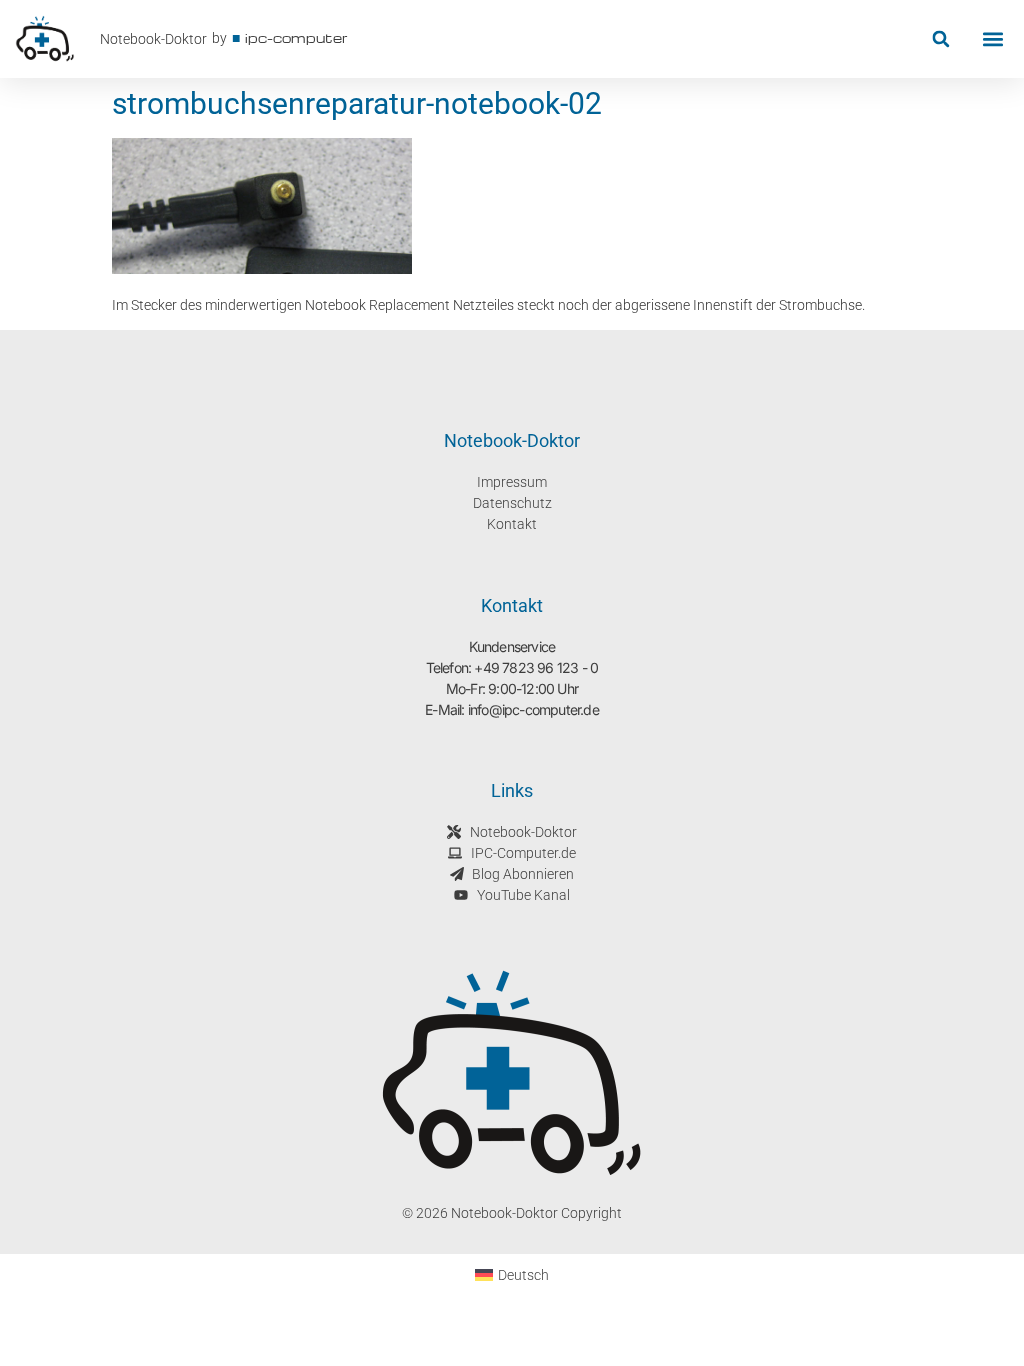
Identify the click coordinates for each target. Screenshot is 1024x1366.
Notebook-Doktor (153, 39)
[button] (940, 39)
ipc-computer (296, 37)
